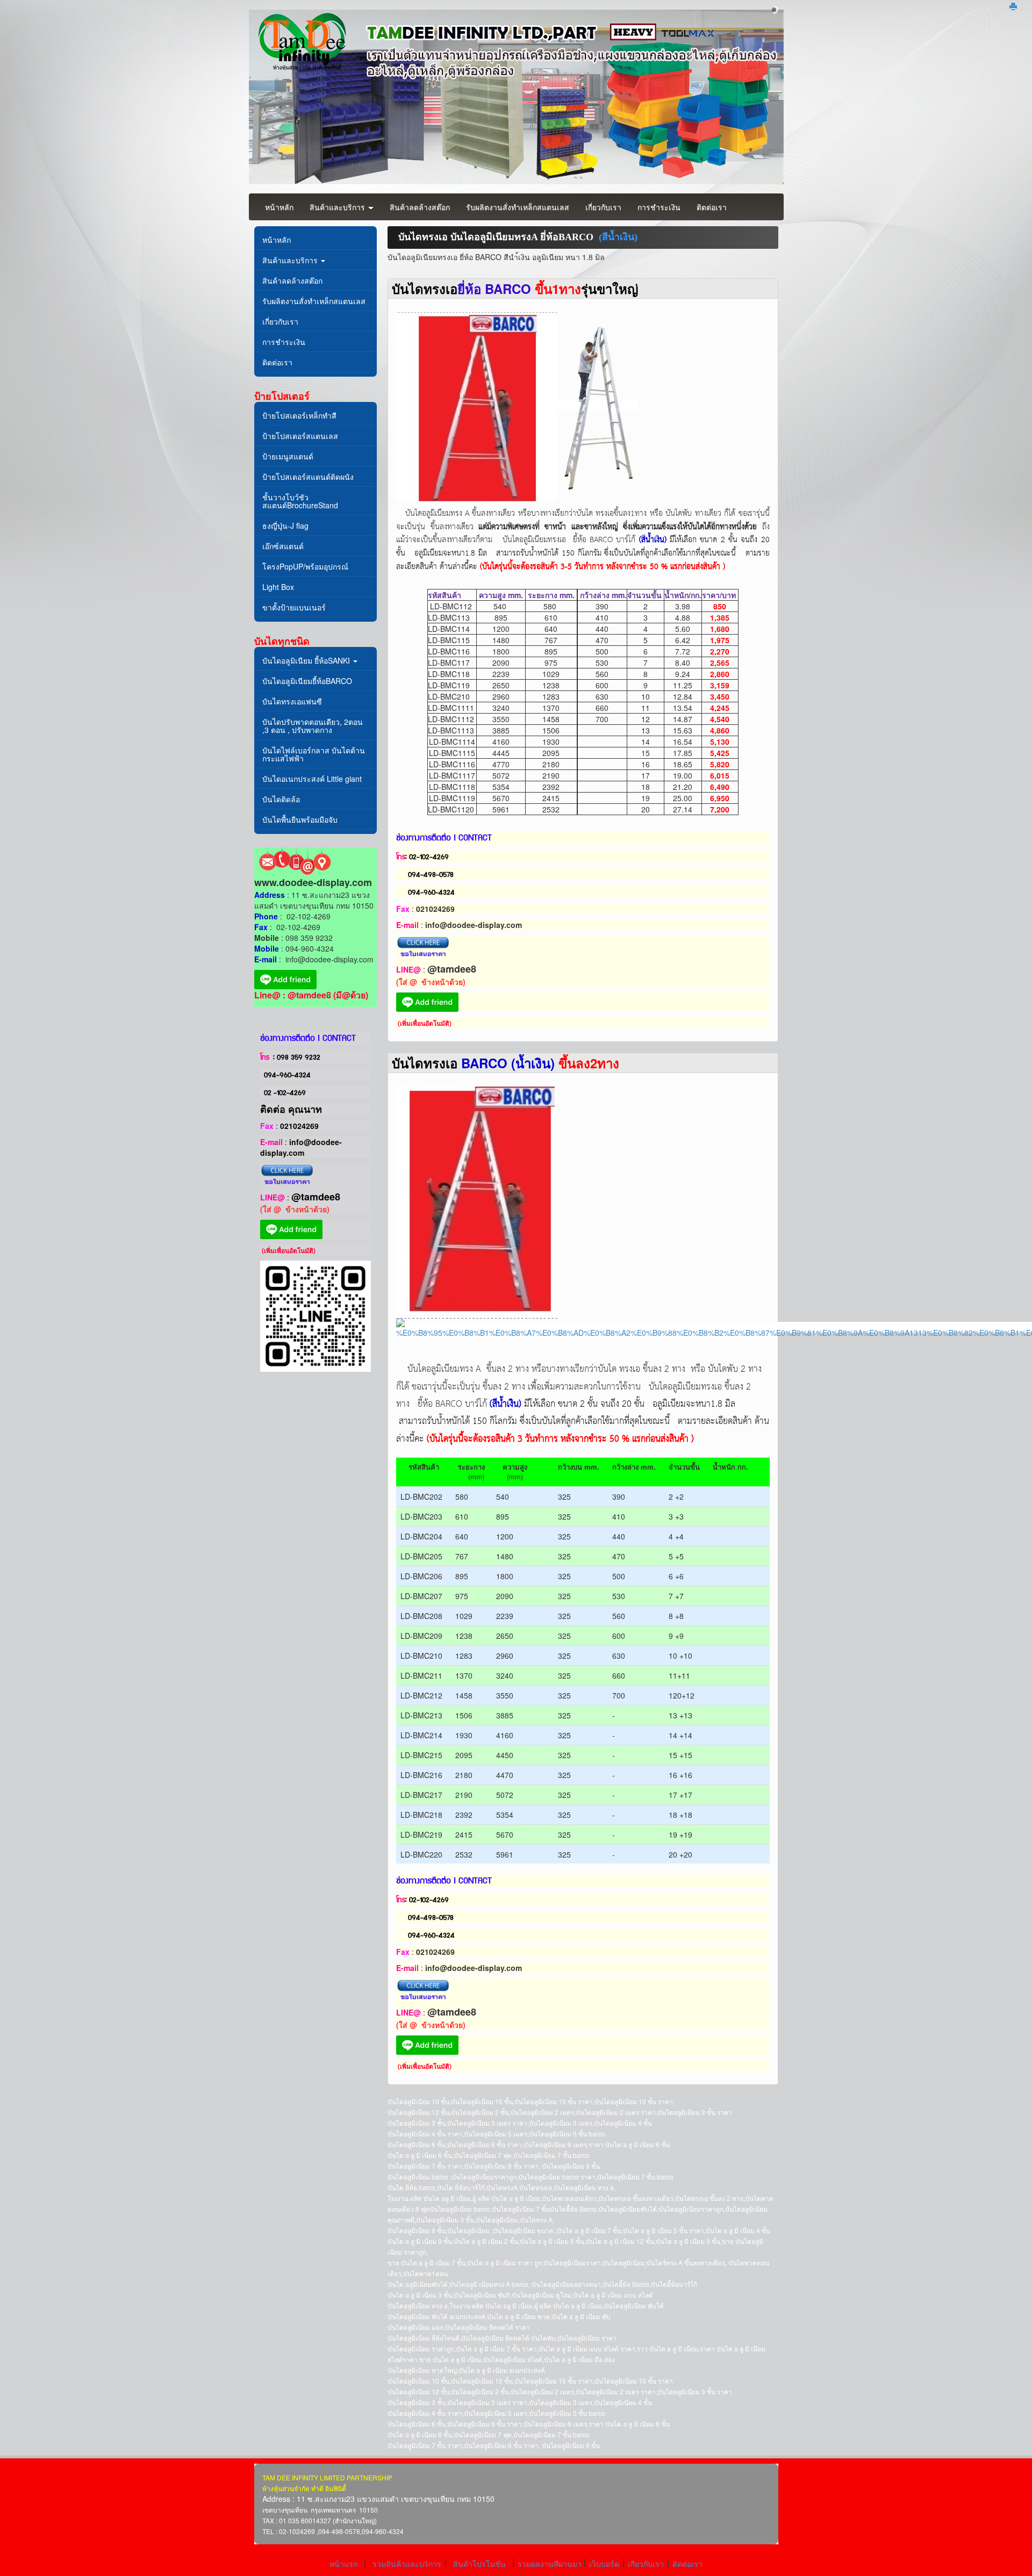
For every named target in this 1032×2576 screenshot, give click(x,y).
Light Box (278, 587)
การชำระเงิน (659, 207)
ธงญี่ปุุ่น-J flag (285, 526)
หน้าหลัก (279, 207)
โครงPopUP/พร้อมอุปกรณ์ (305, 566)
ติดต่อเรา (712, 207)
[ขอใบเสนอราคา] (287, 1175)
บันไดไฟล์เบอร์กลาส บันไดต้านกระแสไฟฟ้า (314, 754)
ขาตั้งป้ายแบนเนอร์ (294, 607)
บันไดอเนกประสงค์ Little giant (312, 779)
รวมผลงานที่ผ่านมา (551, 2564)
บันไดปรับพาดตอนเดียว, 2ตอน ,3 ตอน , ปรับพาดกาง (313, 726)
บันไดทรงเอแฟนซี (292, 701)
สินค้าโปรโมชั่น (479, 2564)
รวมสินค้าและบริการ (407, 2564)
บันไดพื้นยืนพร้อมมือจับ (300, 819)
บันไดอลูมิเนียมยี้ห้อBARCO (307, 681)
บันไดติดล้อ (281, 799)
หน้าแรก (343, 2564)
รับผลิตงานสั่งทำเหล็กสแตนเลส (518, 207)
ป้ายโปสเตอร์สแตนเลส (300, 436)
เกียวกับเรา (646, 2564)
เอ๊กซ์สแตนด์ (283, 546)
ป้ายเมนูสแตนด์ (288, 456)
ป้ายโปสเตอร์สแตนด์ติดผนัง (308, 477)
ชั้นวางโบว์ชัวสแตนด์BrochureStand (300, 501)
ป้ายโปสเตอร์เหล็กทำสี (299, 415)
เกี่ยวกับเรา (603, 207)
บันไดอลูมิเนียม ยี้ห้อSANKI (307, 660)
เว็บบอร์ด (604, 2564)
